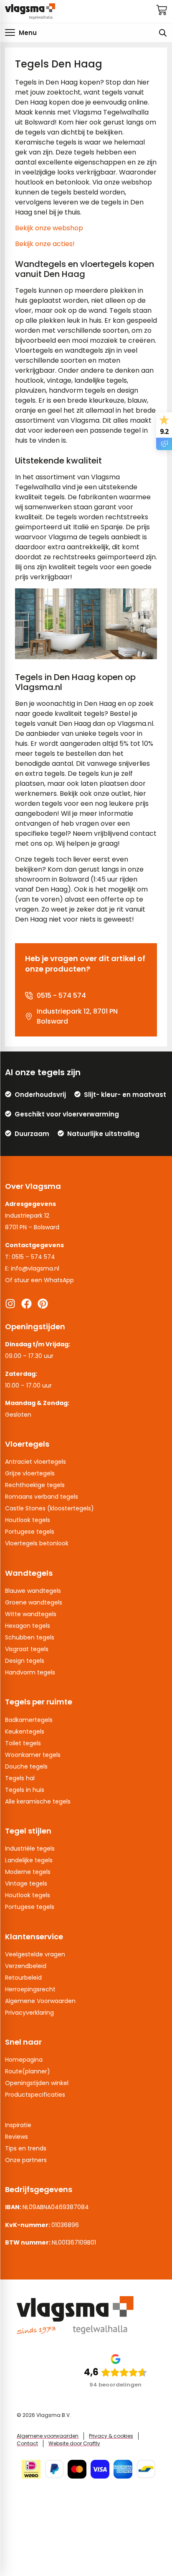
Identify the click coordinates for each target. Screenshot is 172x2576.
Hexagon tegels (28, 1626)
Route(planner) (28, 2071)
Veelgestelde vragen (35, 1954)
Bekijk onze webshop (49, 228)
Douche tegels (26, 1766)
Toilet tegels (23, 1743)
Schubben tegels (30, 1637)
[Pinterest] (43, 1304)
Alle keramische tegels (38, 1801)
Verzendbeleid (26, 1966)
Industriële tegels (30, 1849)
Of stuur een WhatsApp (39, 1280)
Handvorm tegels (30, 1672)
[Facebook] (27, 1304)
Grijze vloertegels (30, 1473)
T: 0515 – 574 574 (30, 1257)
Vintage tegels (26, 1883)
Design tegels (25, 1661)
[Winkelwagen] (162, 10)
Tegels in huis (25, 1790)
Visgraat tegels (27, 1649)
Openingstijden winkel (37, 2083)
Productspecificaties (35, 2095)
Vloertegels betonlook (37, 1543)
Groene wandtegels (34, 1602)
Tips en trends (26, 2148)
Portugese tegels (30, 1532)
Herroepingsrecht (30, 1989)
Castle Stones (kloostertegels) (49, 1508)
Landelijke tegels (29, 1860)
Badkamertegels (29, 1720)
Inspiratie (18, 2125)
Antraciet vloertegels (35, 1462)
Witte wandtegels (31, 1614)
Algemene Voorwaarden (40, 2001)
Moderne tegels (28, 1872)
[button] (21, 32)
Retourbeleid (23, 1978)
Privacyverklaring (29, 2013)
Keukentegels (25, 1731)
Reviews (16, 2137)
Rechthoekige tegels (35, 1485)
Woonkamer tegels (33, 1755)
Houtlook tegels (28, 1520)
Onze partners (26, 2160)
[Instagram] (10, 1304)
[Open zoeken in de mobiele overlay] (163, 33)
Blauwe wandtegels (33, 1591)
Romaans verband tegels (42, 1497)
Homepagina (24, 2060)
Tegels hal (20, 1778)
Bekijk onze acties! (45, 244)
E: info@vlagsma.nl (32, 1268)
